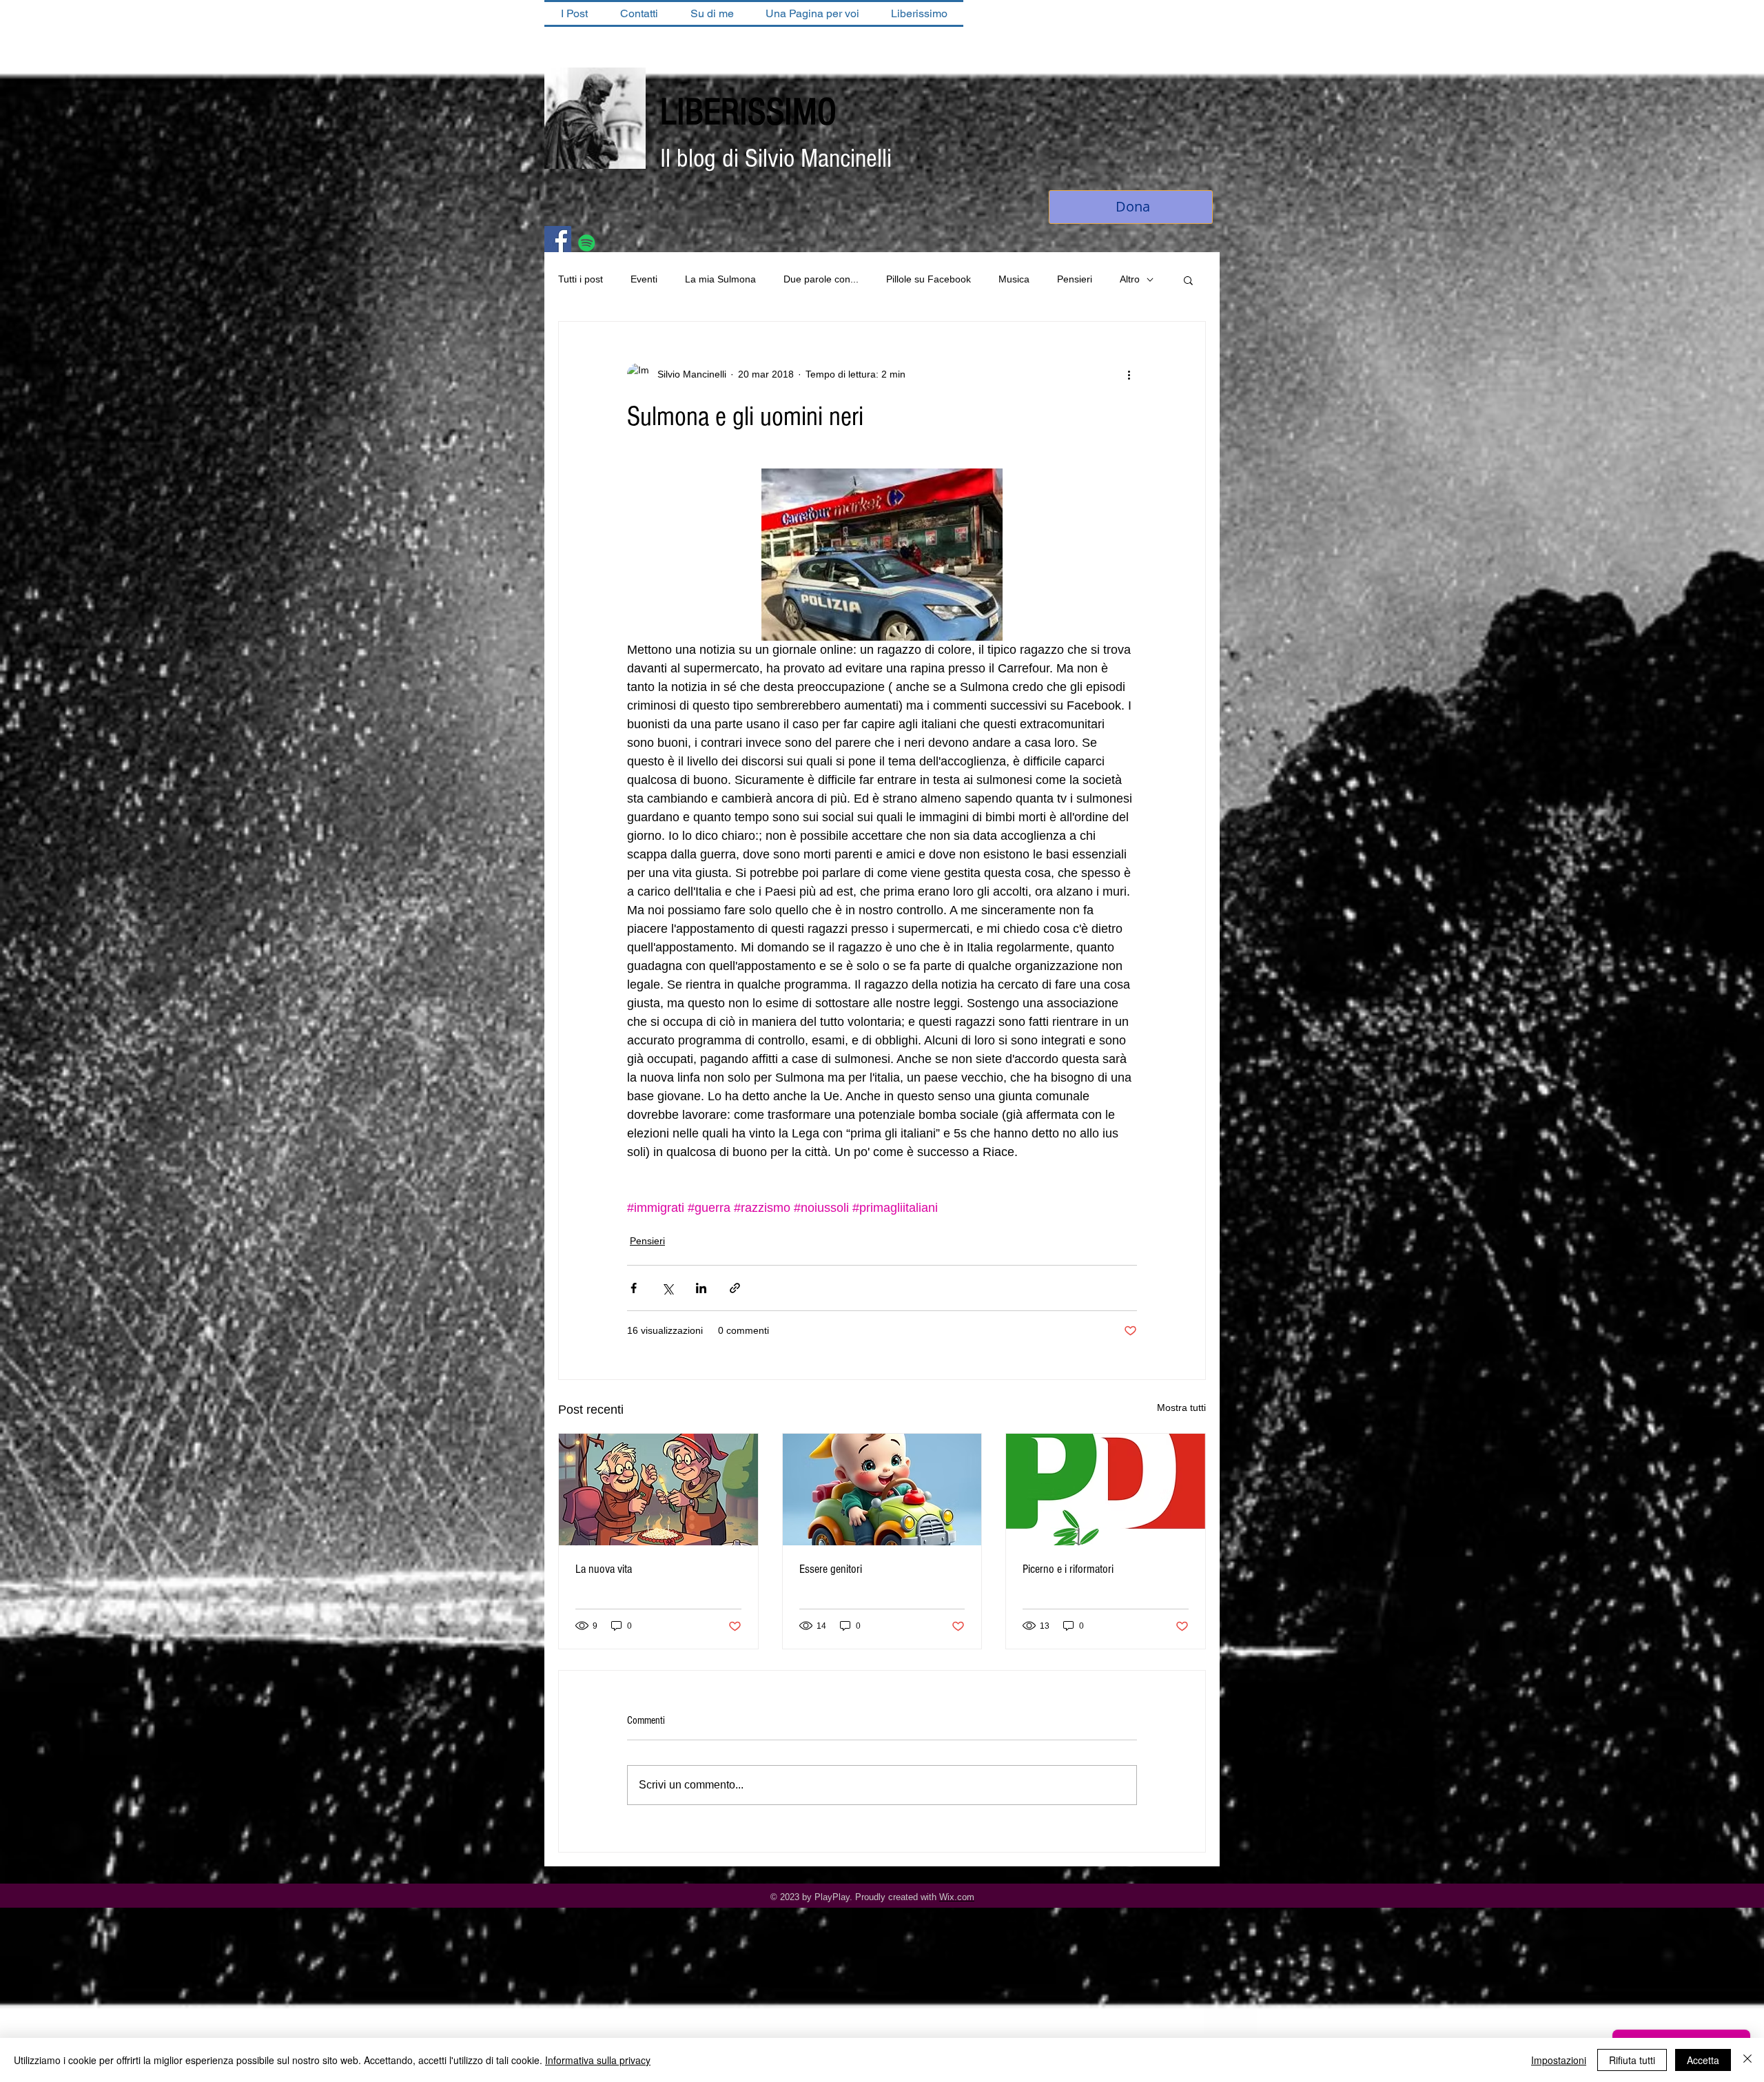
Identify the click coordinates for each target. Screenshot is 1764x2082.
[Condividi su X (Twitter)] (667, 1289)
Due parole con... (821, 280)
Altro (1130, 280)
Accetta (1703, 2060)
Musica (1014, 280)
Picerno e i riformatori (1068, 1570)
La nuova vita (604, 1570)
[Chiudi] (1747, 2060)
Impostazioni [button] (1559, 2060)
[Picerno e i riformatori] (1106, 1491)
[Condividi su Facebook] (634, 1289)
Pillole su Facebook (929, 280)
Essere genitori (831, 1570)
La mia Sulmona (720, 280)
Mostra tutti (1181, 1409)
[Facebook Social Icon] (558, 241)
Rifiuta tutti (1632, 2060)
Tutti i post (581, 280)
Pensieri (1075, 280)
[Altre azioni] (1129, 375)
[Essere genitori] (882, 1491)
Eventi (644, 280)
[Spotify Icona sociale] (587, 244)
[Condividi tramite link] (735, 1289)
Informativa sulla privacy (598, 2060)
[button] (1188, 281)
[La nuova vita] (658, 1491)
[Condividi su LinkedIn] (701, 1289)
